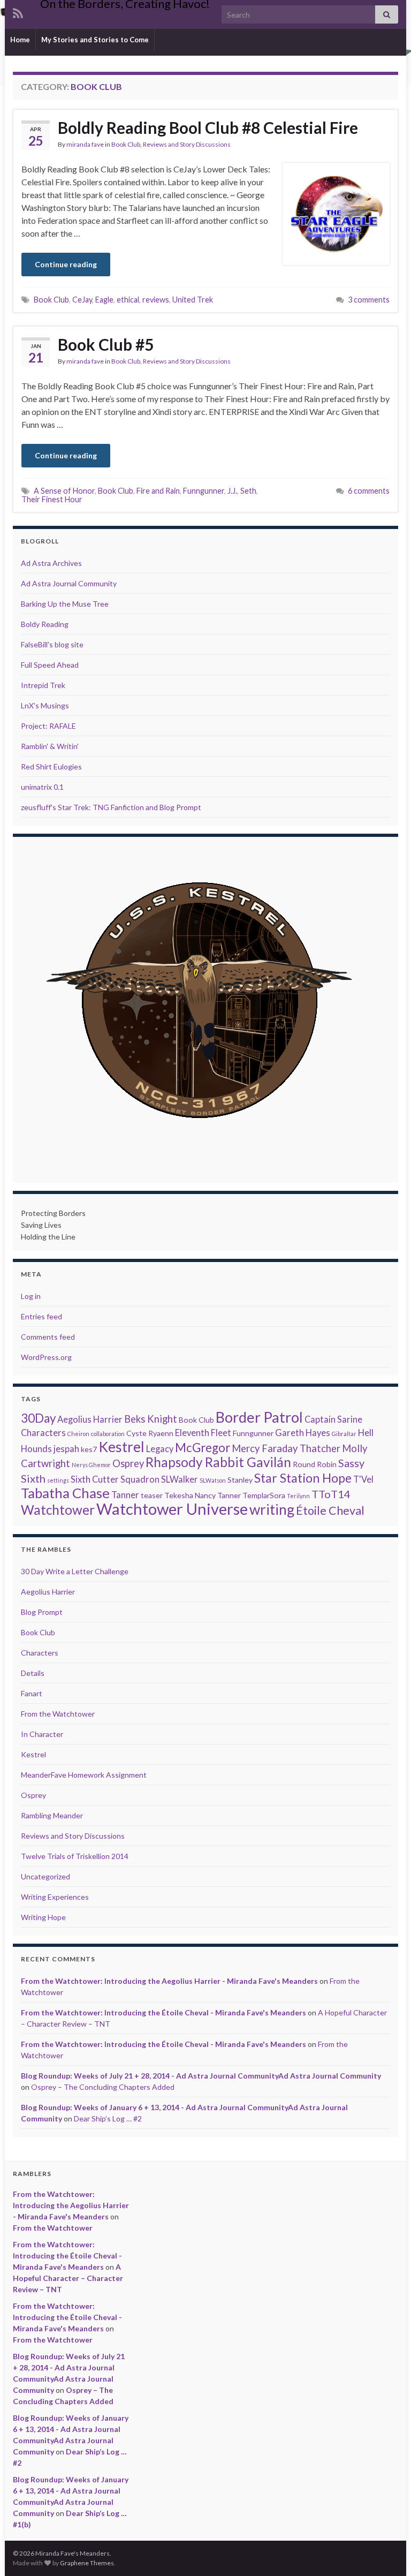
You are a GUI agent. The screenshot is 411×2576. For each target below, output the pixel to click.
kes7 (89, 1449)
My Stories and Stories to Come (95, 40)
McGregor (203, 1448)
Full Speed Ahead (50, 665)
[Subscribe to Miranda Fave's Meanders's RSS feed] (18, 12)
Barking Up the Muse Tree (65, 604)
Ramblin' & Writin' (50, 746)
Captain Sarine (333, 1419)
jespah (66, 1449)
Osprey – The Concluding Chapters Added (103, 2087)
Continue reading (66, 264)
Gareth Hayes (303, 1433)
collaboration (108, 1434)
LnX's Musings (45, 705)
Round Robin (315, 1464)
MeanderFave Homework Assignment (84, 1775)
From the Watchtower (58, 1714)
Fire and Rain (158, 491)
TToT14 (331, 1494)
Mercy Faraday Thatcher (286, 1448)
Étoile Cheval (330, 1510)
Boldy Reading (45, 624)
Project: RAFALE (48, 726)
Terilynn (298, 1496)
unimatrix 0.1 (42, 787)
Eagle (104, 300)
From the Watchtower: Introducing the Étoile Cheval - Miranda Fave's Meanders (163, 2012)
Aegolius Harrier (90, 1419)
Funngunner (204, 491)
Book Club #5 (106, 344)
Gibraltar (344, 1434)
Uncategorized (45, 1876)
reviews (156, 300)
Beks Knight (151, 1419)
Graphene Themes (87, 2563)
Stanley (240, 1480)
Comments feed (48, 1337)
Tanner (125, 1495)
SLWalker (180, 1479)
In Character (42, 1734)
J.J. (232, 491)
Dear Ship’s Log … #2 (108, 2118)
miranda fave (85, 144)
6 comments (369, 491)
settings (58, 1480)
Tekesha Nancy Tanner (203, 1495)
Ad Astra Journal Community (69, 583)
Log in (31, 1296)
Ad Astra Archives (51, 563)
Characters (43, 1433)
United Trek (193, 300)
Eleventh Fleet (203, 1433)
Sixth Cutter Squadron (115, 1479)
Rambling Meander (52, 1815)
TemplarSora (264, 1495)
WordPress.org (46, 1357)
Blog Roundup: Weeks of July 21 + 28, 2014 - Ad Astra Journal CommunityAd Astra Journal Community (201, 2076)
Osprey (128, 1463)
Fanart (32, 1693)
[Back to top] (387, 2552)
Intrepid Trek (43, 685)
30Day (38, 1418)
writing (272, 1509)
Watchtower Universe (172, 1509)
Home (20, 40)
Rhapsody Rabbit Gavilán (218, 1462)
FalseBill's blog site (52, 644)
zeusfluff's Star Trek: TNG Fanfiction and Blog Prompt (111, 807)
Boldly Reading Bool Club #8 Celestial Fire (208, 127)
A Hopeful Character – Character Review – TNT (68, 2278)
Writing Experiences (55, 1897)
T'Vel (363, 1479)
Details (33, 1673)
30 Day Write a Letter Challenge (75, 1571)
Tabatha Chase (65, 1493)
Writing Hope (43, 1917)
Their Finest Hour (52, 499)
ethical (128, 300)
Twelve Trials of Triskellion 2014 (75, 1856)
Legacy (160, 1449)
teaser (152, 1495)
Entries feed (41, 1316)
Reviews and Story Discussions (187, 144)
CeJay (82, 300)
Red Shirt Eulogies (51, 766)
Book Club (126, 144)
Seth (248, 491)
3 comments (369, 300)
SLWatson (213, 1480)
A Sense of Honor (64, 491)
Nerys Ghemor (91, 1465)
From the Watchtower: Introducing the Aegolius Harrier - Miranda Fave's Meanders (169, 1981)
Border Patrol (259, 1417)
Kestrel (121, 1447)
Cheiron (78, 1434)
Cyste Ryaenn (150, 1433)
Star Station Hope (303, 1478)
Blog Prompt (42, 1612)
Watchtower (58, 1510)
